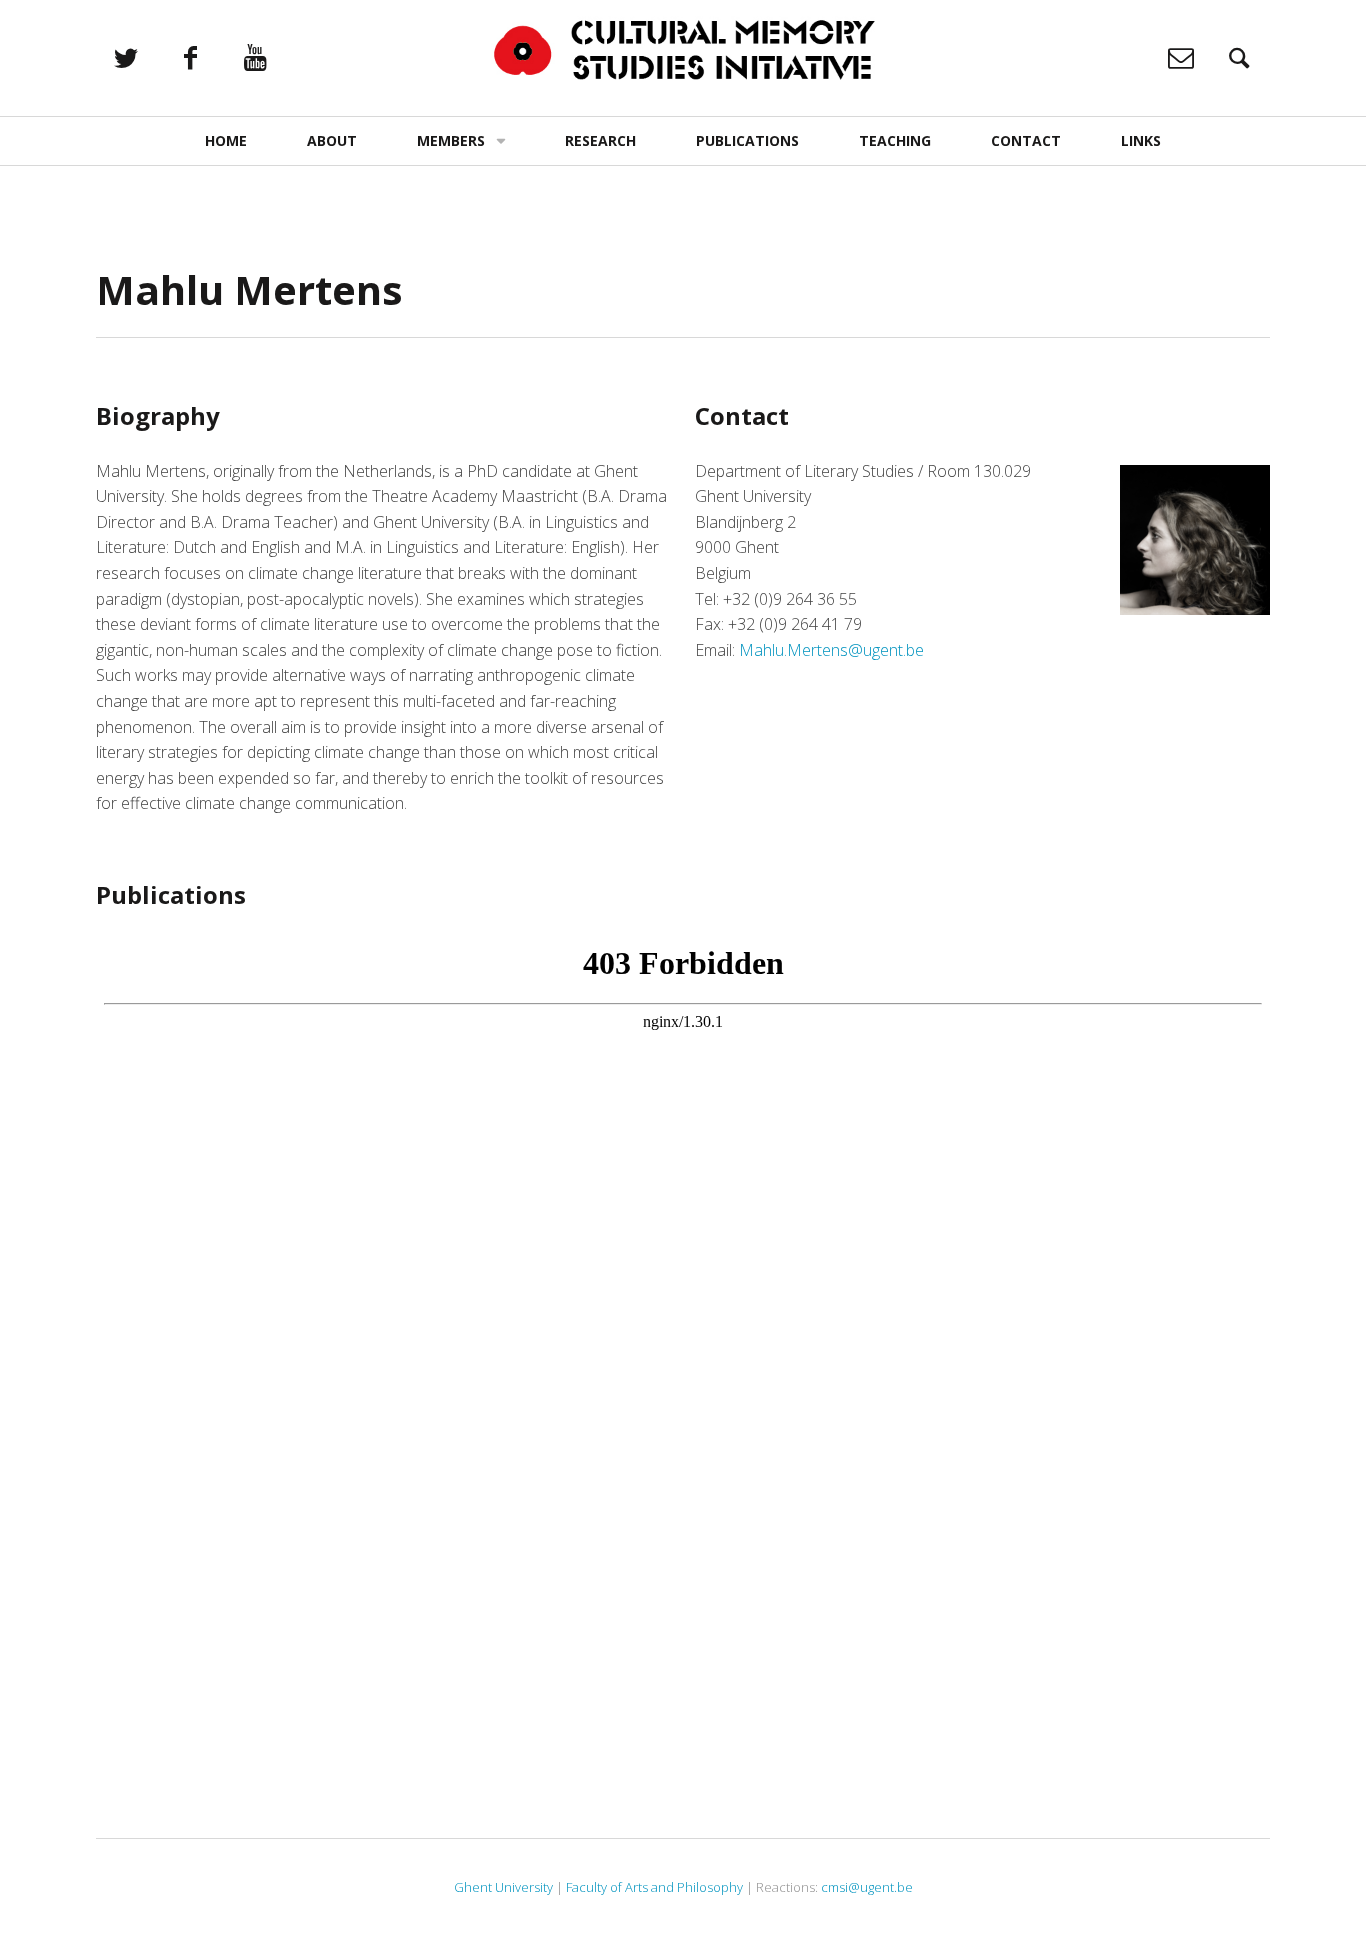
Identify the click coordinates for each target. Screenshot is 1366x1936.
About (332, 140)
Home (226, 140)
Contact (1026, 140)
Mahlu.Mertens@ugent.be (831, 650)
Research (600, 140)
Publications (747, 140)
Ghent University (503, 1887)
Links (1141, 140)
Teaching (895, 140)
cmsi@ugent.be (867, 1887)
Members (451, 140)
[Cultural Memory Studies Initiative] (682, 50)
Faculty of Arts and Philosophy (654, 1887)
